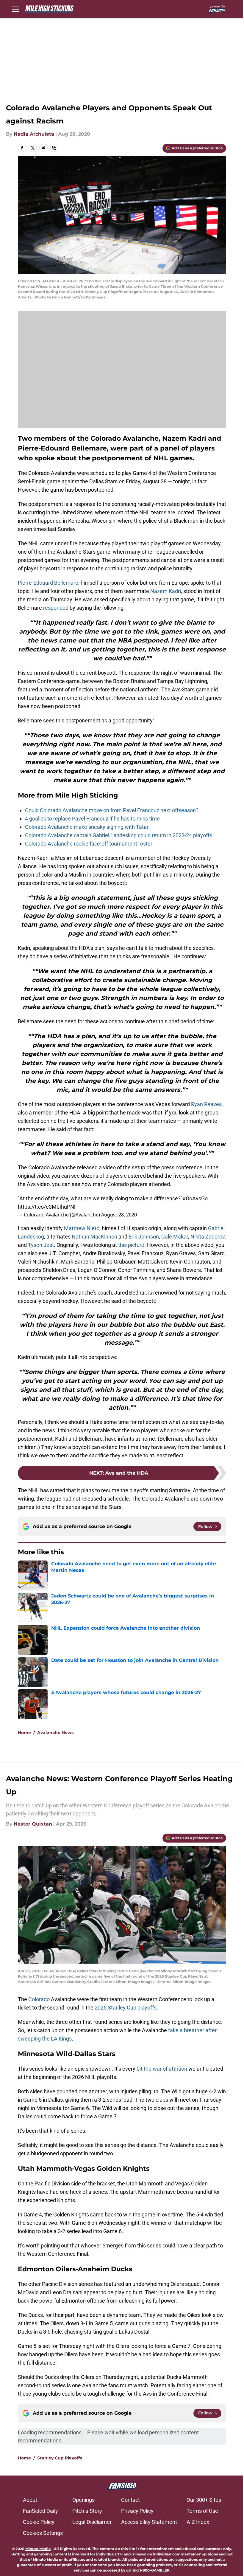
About (30, 2500)
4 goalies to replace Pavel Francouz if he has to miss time (92, 819)
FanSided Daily (40, 2511)
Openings (83, 2500)
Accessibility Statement (149, 2522)
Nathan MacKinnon (94, 1237)
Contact (130, 2500)
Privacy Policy (137, 2511)
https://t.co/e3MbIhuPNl (47, 1207)
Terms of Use (202, 2511)
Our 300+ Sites (204, 2500)
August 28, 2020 (119, 1215)
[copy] (54, 148)
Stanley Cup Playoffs (60, 2458)
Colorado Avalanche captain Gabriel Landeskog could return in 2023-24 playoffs (119, 835)
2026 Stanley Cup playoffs (126, 2008)
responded (56, 608)
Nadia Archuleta (34, 134)
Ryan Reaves (206, 1104)
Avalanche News (55, 1733)
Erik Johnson (144, 1237)
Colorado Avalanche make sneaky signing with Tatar (87, 827)
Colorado (39, 1999)
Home (24, 1733)
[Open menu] (15, 9)
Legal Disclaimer (92, 2522)
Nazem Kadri (166, 591)
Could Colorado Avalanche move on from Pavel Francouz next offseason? (112, 810)
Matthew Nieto (82, 1228)
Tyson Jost (41, 1245)
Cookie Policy (39, 2522)
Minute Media (38, 2549)
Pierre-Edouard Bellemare (48, 583)
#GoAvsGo (195, 1198)
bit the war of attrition (162, 2069)
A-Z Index (198, 2522)
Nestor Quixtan (33, 1824)
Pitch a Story (87, 2511)
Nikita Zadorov (208, 1237)
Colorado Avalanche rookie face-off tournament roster (89, 844)
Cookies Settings (43, 2533)
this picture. (132, 1245)
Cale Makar (175, 1237)
